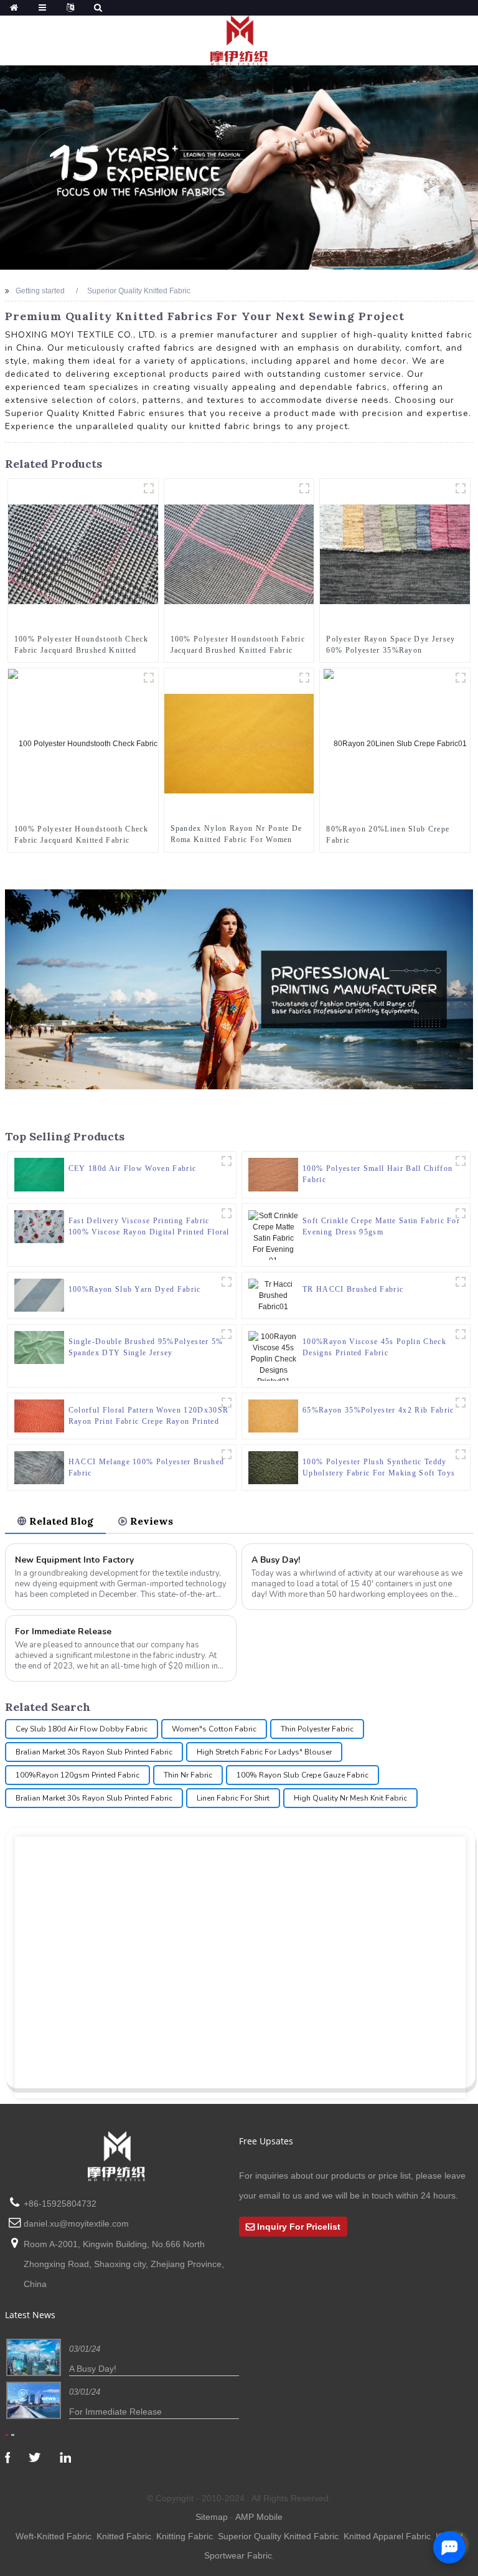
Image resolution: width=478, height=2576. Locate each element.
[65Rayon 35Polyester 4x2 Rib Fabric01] (461, 1403)
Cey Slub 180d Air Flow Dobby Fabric (82, 1729)
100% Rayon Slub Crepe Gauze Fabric (302, 1775)
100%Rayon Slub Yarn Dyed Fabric (135, 1289)
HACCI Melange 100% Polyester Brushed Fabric (147, 1467)
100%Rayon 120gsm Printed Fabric (77, 1775)
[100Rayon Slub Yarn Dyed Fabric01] (227, 1282)
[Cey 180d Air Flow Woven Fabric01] (227, 1161)
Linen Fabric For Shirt (233, 1798)
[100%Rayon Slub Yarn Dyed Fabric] (39, 1294)
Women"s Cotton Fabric (214, 1729)
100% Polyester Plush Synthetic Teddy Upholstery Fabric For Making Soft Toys (379, 1467)
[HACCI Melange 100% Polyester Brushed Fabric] (39, 1467)
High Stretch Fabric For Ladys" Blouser (264, 1752)
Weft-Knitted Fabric (54, 2536)
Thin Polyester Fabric (317, 1729)
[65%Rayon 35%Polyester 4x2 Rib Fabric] (273, 1415)
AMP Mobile (259, 2517)
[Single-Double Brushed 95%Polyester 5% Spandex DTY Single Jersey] (39, 1347)
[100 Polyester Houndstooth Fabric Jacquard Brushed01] (304, 488)
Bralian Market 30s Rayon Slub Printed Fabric (94, 1752)
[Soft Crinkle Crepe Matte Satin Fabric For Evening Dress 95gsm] (273, 1234)
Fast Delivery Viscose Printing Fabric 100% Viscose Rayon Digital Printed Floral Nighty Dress (149, 1227)
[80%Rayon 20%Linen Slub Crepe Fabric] (395, 743)
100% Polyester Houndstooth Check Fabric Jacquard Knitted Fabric (81, 835)
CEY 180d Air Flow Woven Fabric (133, 1168)
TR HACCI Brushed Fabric (353, 1289)
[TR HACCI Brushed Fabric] (273, 1295)
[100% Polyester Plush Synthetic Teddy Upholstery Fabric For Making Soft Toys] (273, 1467)
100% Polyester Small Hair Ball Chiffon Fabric (377, 1174)
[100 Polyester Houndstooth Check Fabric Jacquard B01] (149, 488)
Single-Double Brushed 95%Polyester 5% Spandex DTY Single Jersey (146, 1347)
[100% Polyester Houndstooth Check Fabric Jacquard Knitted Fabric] (83, 743)
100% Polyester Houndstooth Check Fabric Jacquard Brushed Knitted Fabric (81, 645)
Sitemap (212, 2517)
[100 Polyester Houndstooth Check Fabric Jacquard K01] (149, 678)
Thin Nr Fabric (188, 1775)
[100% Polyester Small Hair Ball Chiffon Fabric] (273, 1174)
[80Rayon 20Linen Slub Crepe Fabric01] (461, 678)
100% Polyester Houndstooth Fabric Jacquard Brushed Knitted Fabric (238, 645)
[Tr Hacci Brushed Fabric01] (461, 1282)
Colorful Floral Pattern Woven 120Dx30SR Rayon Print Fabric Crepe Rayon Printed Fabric (148, 1416)
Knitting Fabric (185, 2536)
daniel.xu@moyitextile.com (76, 2223)
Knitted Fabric (124, 2536)
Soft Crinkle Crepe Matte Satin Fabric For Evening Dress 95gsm (381, 1226)
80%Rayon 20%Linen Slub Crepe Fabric (388, 835)
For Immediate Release (63, 1631)
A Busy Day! (276, 1560)
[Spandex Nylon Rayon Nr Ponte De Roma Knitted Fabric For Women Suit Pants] (239, 743)
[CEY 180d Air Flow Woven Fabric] (39, 1174)
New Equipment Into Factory (74, 1560)
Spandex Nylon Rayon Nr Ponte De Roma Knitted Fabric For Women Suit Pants (237, 835)
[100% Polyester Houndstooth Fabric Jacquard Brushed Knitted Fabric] (239, 554)
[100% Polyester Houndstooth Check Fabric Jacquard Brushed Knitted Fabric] (83, 554)
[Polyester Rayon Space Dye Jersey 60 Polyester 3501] (461, 488)
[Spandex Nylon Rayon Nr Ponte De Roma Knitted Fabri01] (304, 678)
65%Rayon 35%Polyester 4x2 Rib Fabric (378, 1410)
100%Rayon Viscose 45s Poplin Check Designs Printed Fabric (374, 1347)
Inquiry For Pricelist (299, 2227)
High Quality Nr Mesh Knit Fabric (350, 1798)
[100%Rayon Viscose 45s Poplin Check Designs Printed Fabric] (273, 1355)
